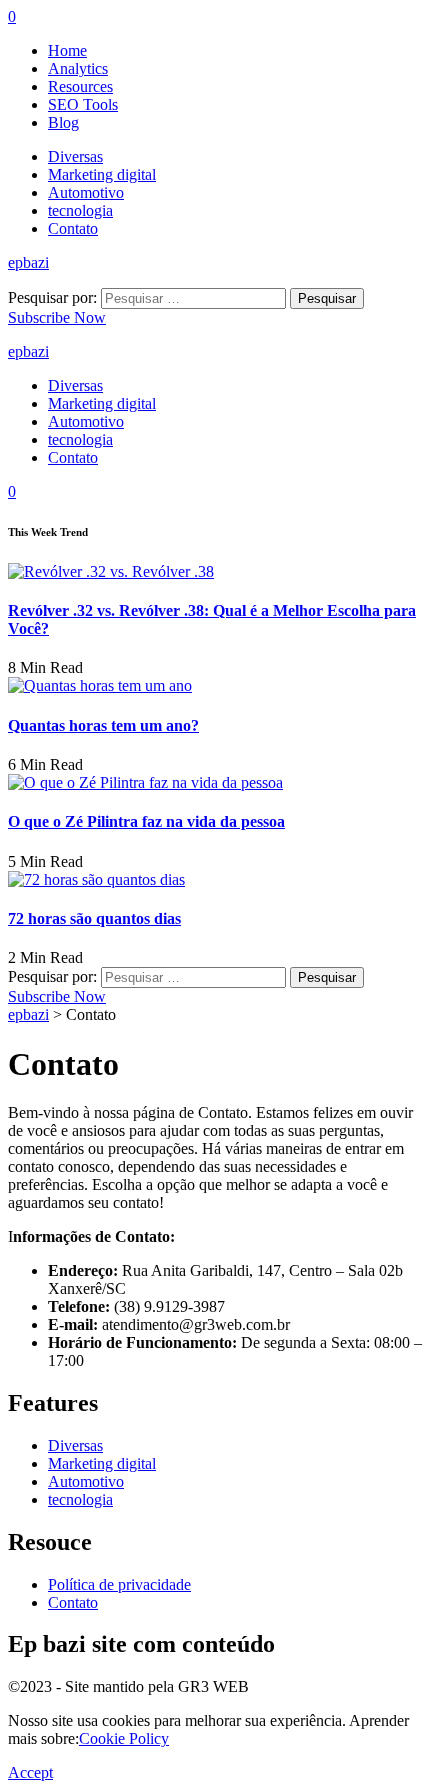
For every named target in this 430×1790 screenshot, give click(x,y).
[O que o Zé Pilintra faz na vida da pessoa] (145, 782)
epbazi (28, 262)
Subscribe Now (57, 317)
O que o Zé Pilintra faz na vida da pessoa (146, 821)
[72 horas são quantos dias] (96, 879)
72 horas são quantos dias (94, 918)
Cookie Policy (124, 1738)
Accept (30, 1772)
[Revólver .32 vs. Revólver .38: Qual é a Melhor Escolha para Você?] (111, 571)
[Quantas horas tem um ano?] (100, 685)
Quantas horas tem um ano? (103, 725)
